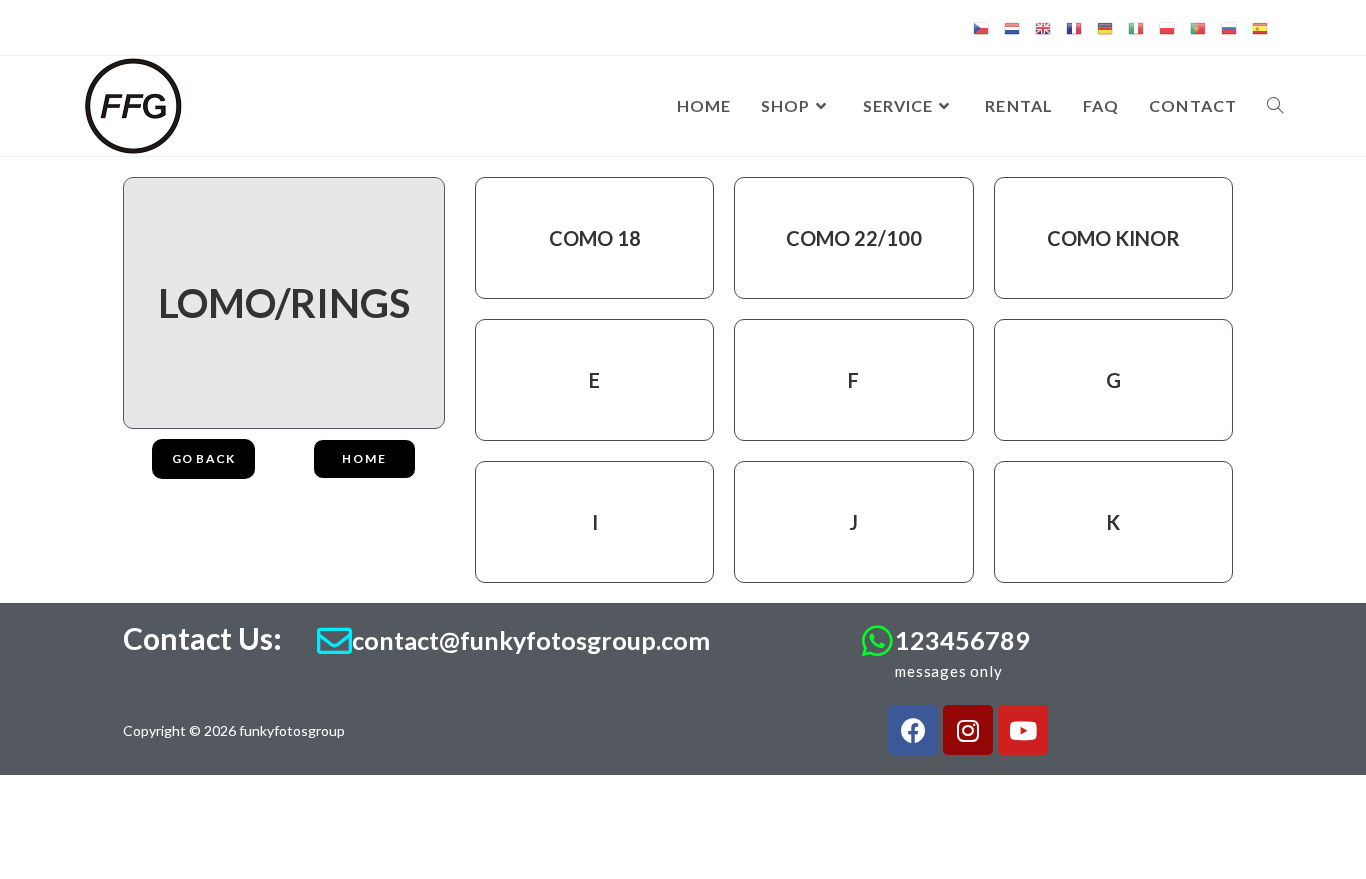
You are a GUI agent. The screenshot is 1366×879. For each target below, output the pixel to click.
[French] (1074, 27)
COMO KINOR (1113, 238)
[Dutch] (1012, 27)
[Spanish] (1260, 27)
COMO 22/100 (854, 238)
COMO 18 (595, 238)
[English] (1043, 27)
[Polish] (1167, 27)
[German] (1105, 27)
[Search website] (1275, 106)
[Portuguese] (1198, 27)
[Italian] (1136, 27)
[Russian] (1229, 27)
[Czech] (981, 27)
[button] (364, 459)
